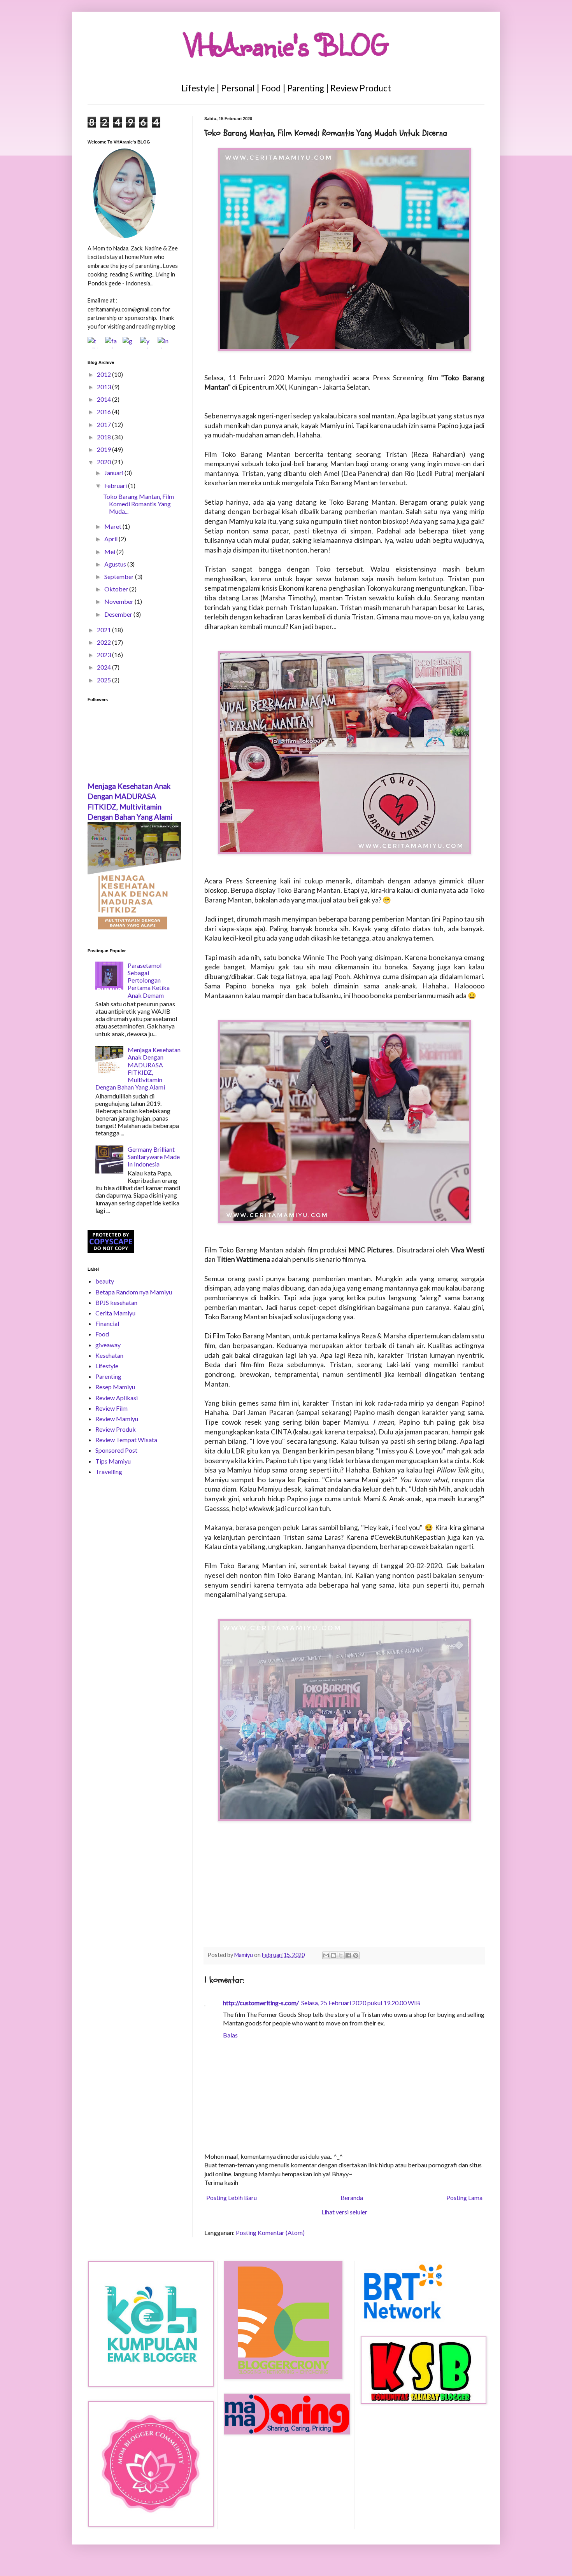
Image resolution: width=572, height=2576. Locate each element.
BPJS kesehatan (116, 1302)
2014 (104, 399)
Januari (114, 473)
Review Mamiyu (117, 1419)
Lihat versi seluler (344, 2212)
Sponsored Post (116, 1450)
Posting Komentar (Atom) (270, 2232)
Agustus (116, 564)
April (111, 539)
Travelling (109, 1472)
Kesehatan (109, 1355)
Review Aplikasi (117, 1398)
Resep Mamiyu (115, 1387)
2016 (104, 412)
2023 (104, 655)
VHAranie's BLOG (286, 45)
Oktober (117, 589)
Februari (116, 485)
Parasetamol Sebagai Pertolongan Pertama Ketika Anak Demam (149, 980)
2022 (104, 642)
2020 (104, 462)
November (119, 601)
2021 (104, 630)
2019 (104, 449)
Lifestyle (107, 1366)
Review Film (111, 1408)
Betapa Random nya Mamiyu (134, 1292)
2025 (104, 680)
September (120, 576)
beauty (105, 1281)
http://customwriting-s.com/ (261, 2003)
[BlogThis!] (333, 1955)
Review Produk (116, 1429)
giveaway (108, 1345)
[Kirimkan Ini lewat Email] (326, 1955)
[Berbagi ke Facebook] (348, 1955)
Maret (113, 526)
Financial (107, 1323)
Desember (119, 614)
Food (102, 1334)
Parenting (108, 1376)
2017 (104, 424)
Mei (110, 552)
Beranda (352, 2197)
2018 (104, 437)
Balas (230, 2035)
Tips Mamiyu (113, 1461)
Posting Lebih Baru (232, 2197)
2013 (104, 387)
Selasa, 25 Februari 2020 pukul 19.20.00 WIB (361, 2003)
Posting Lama (464, 2197)
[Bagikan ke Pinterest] (356, 1955)
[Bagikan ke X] (341, 1955)
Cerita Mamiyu (115, 1313)
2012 (104, 374)
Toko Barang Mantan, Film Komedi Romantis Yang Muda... (139, 504)
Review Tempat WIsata (126, 1440)
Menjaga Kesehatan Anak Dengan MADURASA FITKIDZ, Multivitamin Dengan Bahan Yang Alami (138, 1068)
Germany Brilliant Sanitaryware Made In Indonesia (154, 1157)
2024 (104, 667)
